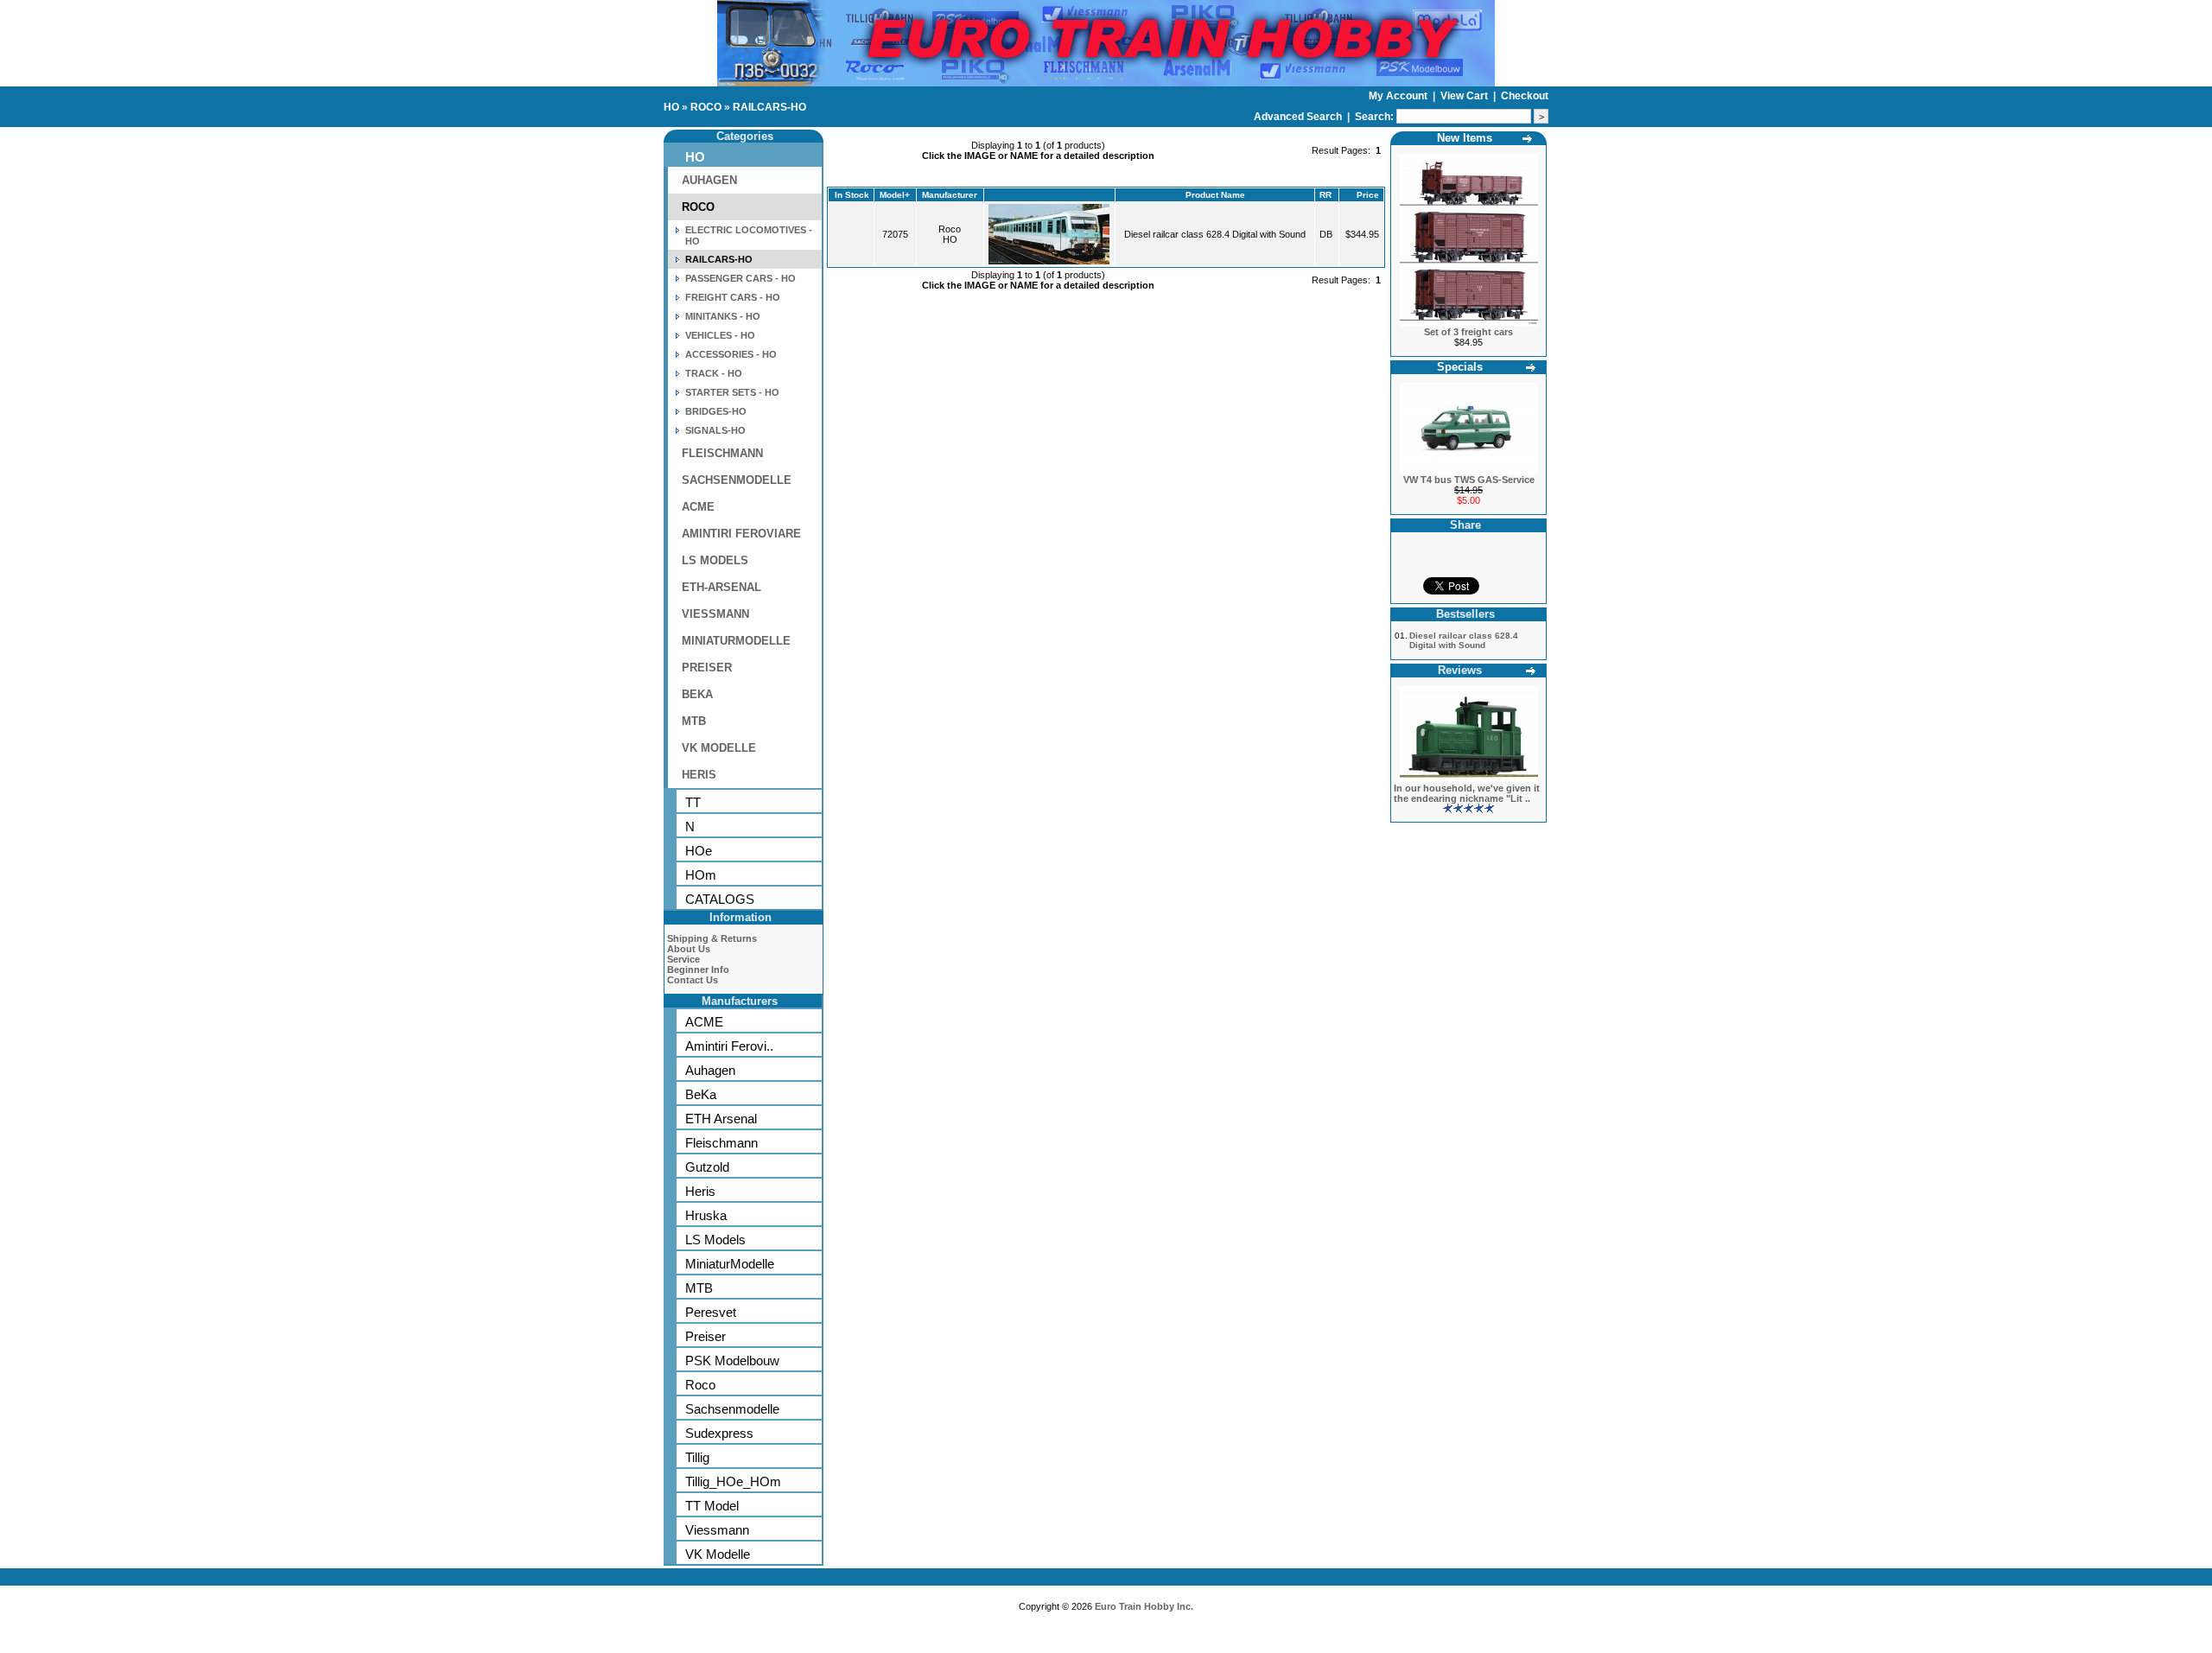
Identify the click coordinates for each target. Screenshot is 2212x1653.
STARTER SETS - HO (732, 392)
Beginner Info (698, 970)
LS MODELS (715, 560)
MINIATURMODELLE (736, 641)
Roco (700, 1385)
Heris (700, 1191)
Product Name (1215, 195)
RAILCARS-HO (769, 107)
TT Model (712, 1506)
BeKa (701, 1094)
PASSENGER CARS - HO (741, 278)
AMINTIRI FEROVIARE (741, 534)
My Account (1399, 96)
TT (693, 802)
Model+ (895, 195)
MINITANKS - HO (723, 316)
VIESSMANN (715, 614)
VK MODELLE (719, 748)
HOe (699, 851)
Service (683, 959)
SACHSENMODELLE (737, 480)
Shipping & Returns (712, 938)
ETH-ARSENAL (721, 587)
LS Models (715, 1240)
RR (1325, 195)
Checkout (1525, 96)
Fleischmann (721, 1143)
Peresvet (711, 1312)
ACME (698, 507)
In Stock (852, 195)
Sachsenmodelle (732, 1409)
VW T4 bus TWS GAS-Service (1469, 480)
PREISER (707, 668)
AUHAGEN (709, 180)
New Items (1465, 138)
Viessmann (717, 1530)
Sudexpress (719, 1433)
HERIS (699, 775)
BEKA (697, 694)
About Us (689, 949)
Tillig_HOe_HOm (733, 1481)
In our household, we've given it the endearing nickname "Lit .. (1467, 793)
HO (671, 107)
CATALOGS (720, 899)
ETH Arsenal (721, 1119)
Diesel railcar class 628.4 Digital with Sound (1215, 234)
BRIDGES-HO (716, 411)
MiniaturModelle (730, 1264)
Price (1368, 195)
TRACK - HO (714, 373)
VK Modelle (718, 1554)
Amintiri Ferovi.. (729, 1046)
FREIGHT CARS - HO (733, 297)
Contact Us (693, 980)
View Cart (1465, 96)
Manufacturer (950, 195)
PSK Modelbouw (732, 1361)
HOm (701, 875)
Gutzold (707, 1167)
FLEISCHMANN (722, 453)
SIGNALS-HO (715, 430)
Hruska (706, 1215)
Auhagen (710, 1070)
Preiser (706, 1336)
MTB (694, 721)
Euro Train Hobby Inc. (1144, 1606)
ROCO (706, 107)
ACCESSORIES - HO (731, 354)
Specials (1460, 367)
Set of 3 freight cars (1468, 332)
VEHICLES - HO (720, 335)
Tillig (697, 1457)
